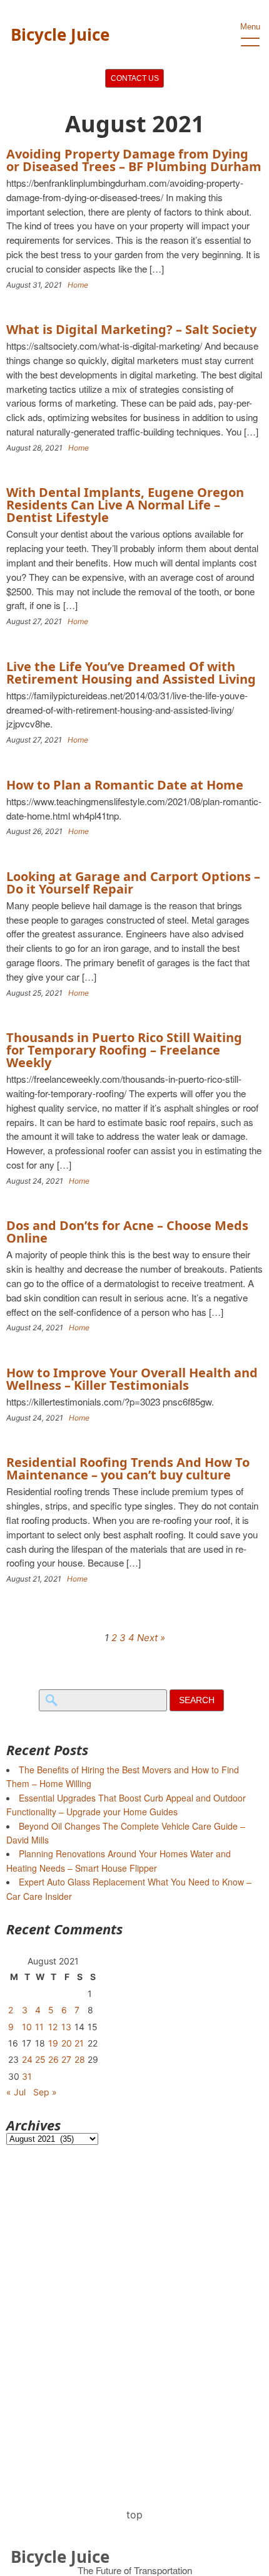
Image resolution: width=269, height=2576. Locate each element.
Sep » (45, 2092)
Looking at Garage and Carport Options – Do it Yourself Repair (133, 883)
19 (53, 2043)
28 (80, 2059)
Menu (250, 27)
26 (53, 2059)
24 (27, 2059)
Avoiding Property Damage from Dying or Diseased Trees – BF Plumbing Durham (134, 160)
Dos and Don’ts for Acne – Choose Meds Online (127, 1232)
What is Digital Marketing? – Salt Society (131, 329)
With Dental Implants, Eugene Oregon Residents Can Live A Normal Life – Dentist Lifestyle (125, 505)
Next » (151, 1638)
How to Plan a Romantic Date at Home (125, 785)
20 (67, 2043)
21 (79, 2043)
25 (40, 2059)
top (134, 2515)
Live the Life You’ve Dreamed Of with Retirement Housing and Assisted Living (131, 673)
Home (78, 285)
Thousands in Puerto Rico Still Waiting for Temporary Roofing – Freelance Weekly (124, 1050)
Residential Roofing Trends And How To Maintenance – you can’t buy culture (128, 1468)
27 (66, 2059)
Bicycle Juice (60, 34)
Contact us (135, 78)
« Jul (16, 2092)
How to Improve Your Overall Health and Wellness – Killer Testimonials (132, 1379)
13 (66, 2027)
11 (39, 2027)
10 (27, 2027)
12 (53, 2027)
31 (27, 2076)
